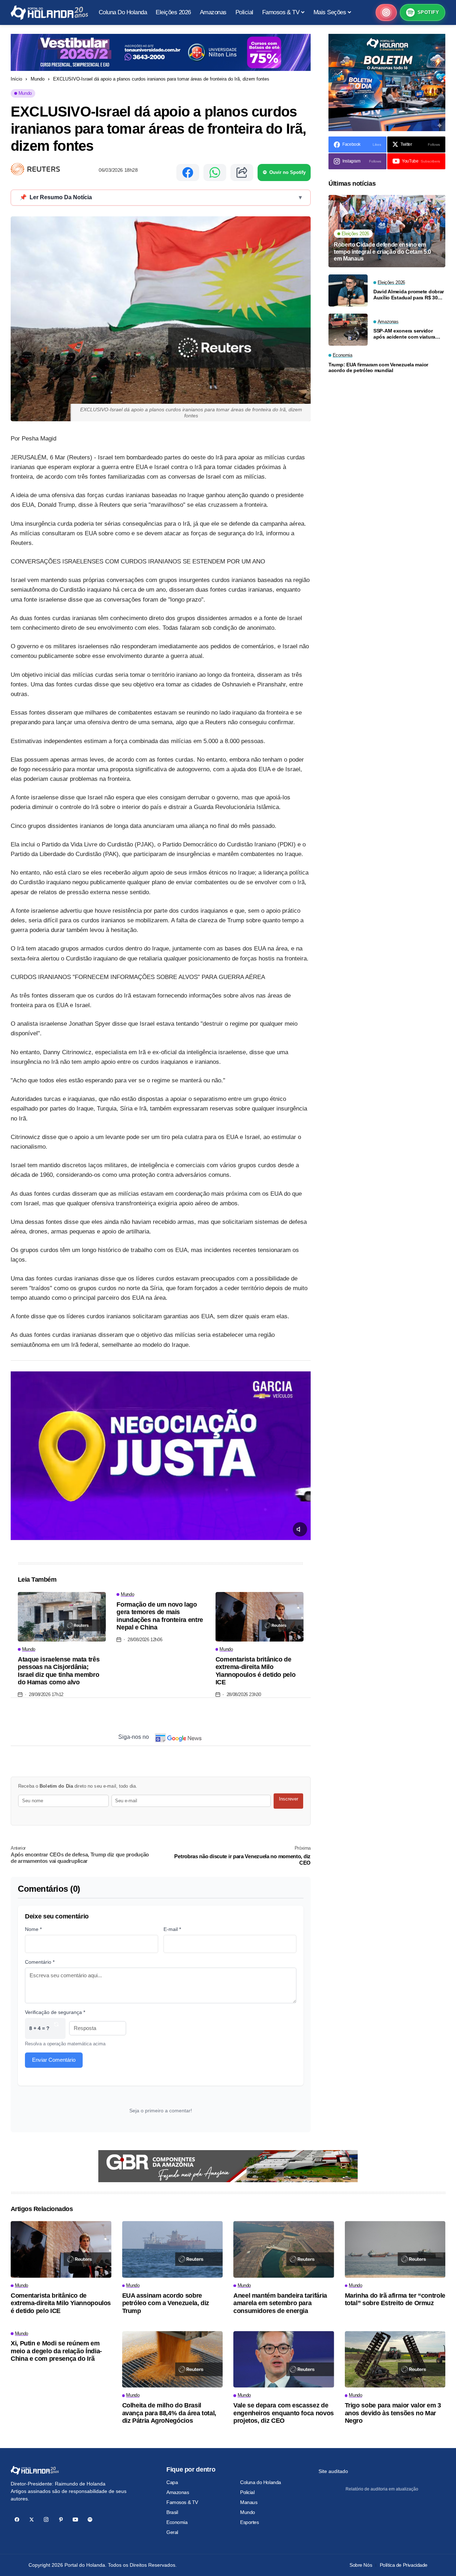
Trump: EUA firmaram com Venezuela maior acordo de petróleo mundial (378, 368)
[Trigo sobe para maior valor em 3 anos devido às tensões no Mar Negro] (395, 2359)
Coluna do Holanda (261, 2482)
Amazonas (178, 2492)
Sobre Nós (361, 2565)
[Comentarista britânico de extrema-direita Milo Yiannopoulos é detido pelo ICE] (260, 1617)
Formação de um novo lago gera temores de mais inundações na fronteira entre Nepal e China (160, 1616)
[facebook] (17, 2520)
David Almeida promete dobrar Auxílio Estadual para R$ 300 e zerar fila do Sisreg (409, 295)
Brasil (172, 2512)
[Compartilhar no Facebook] (188, 172)
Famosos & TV (182, 2502)
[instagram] (46, 2520)
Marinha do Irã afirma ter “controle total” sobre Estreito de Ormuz (395, 2299)
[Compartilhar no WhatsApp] (215, 172)
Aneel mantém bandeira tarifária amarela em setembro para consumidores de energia (280, 2303)
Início (16, 79)
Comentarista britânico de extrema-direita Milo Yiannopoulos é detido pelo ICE (256, 1671)
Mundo (38, 79)
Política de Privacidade (404, 2565)
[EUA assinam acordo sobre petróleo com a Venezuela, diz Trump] (173, 2249)
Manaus (249, 2502)
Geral (172, 2532)
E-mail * (172, 1929)
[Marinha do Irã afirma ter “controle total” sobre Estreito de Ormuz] (395, 2249)
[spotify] (90, 2520)
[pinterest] (61, 2520)
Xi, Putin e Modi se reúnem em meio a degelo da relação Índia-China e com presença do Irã (56, 2351)
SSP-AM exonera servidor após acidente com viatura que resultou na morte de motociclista (404, 334)
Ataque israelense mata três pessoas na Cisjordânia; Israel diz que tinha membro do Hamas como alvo (59, 1671)
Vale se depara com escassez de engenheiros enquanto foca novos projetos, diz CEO (284, 2413)
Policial (247, 2492)
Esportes (250, 2522)
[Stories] (386, 12)
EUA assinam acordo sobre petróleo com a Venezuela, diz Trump (166, 2303)
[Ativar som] (300, 1529)
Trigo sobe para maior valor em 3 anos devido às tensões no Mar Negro (393, 2413)
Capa (172, 2482)
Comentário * (40, 1962)
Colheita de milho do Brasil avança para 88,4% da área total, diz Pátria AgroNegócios (169, 2413)
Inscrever (289, 1799)
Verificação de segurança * (55, 2012)
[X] (32, 2520)
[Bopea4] (49, 13)
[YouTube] (75, 2520)
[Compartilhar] (242, 172)
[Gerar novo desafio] (56, 2028)
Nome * (33, 1929)
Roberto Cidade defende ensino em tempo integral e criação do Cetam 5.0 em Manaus (382, 251)
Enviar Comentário (54, 2060)
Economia (177, 2522)
